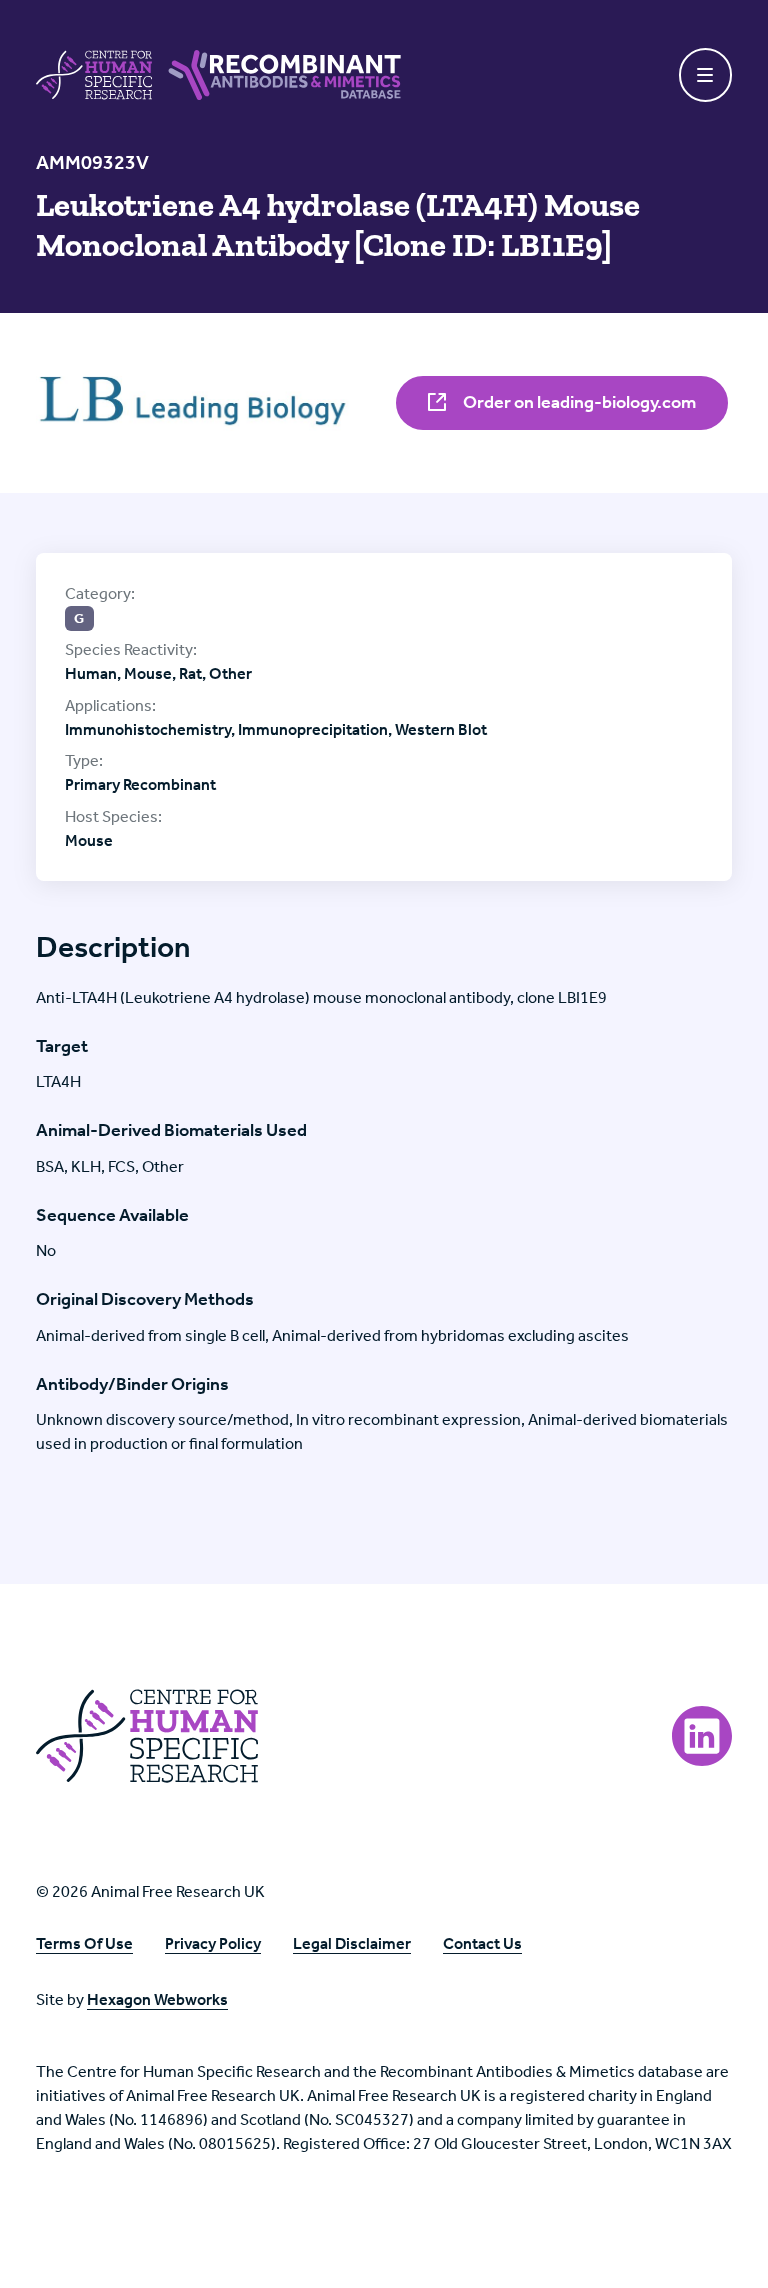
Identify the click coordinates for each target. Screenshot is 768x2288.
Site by (132, 1999)
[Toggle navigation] (706, 75)
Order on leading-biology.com (578, 402)
